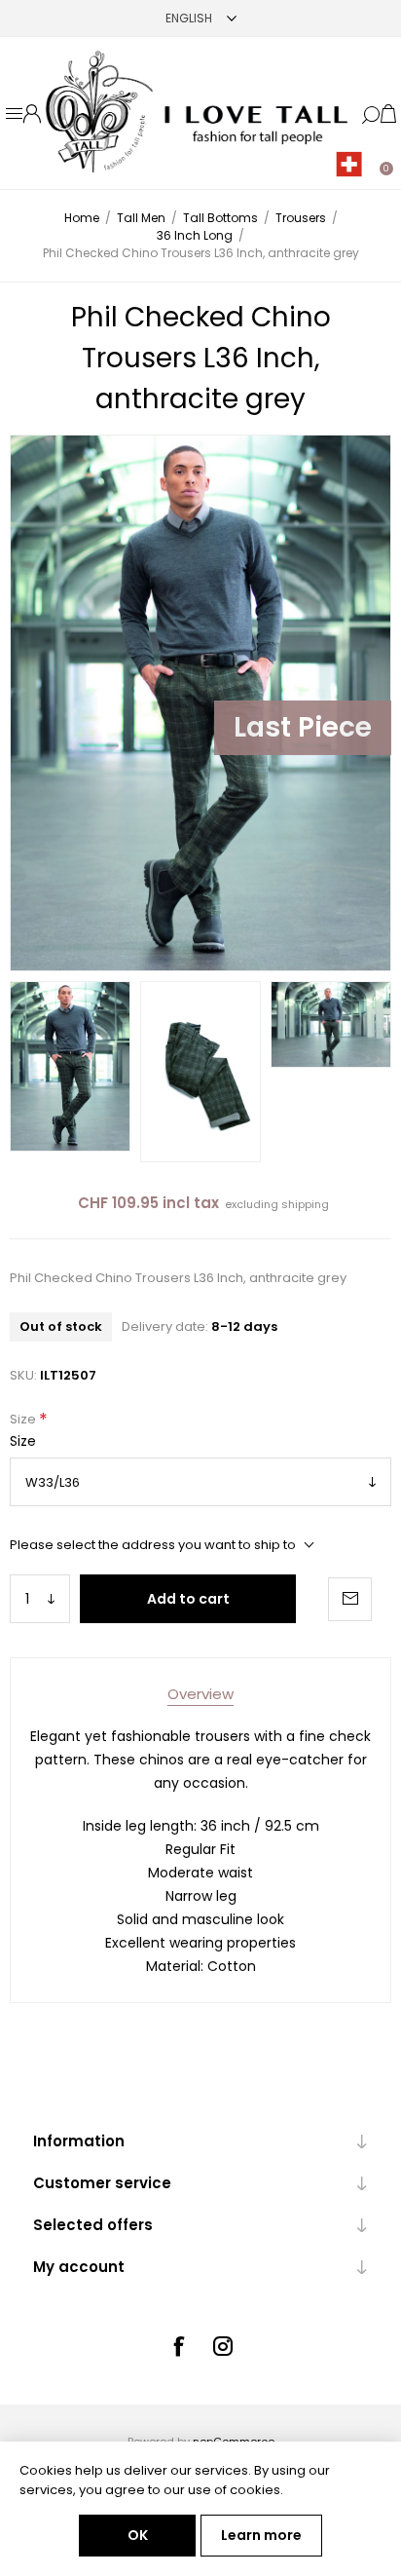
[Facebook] (178, 2346)
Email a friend (350, 1599)
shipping (305, 1204)
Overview (200, 1694)
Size (24, 1419)
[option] (70, 1066)
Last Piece (303, 727)
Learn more (261, 2535)
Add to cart (188, 1599)
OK (138, 2535)
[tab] (200, 1694)
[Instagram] (223, 2346)
